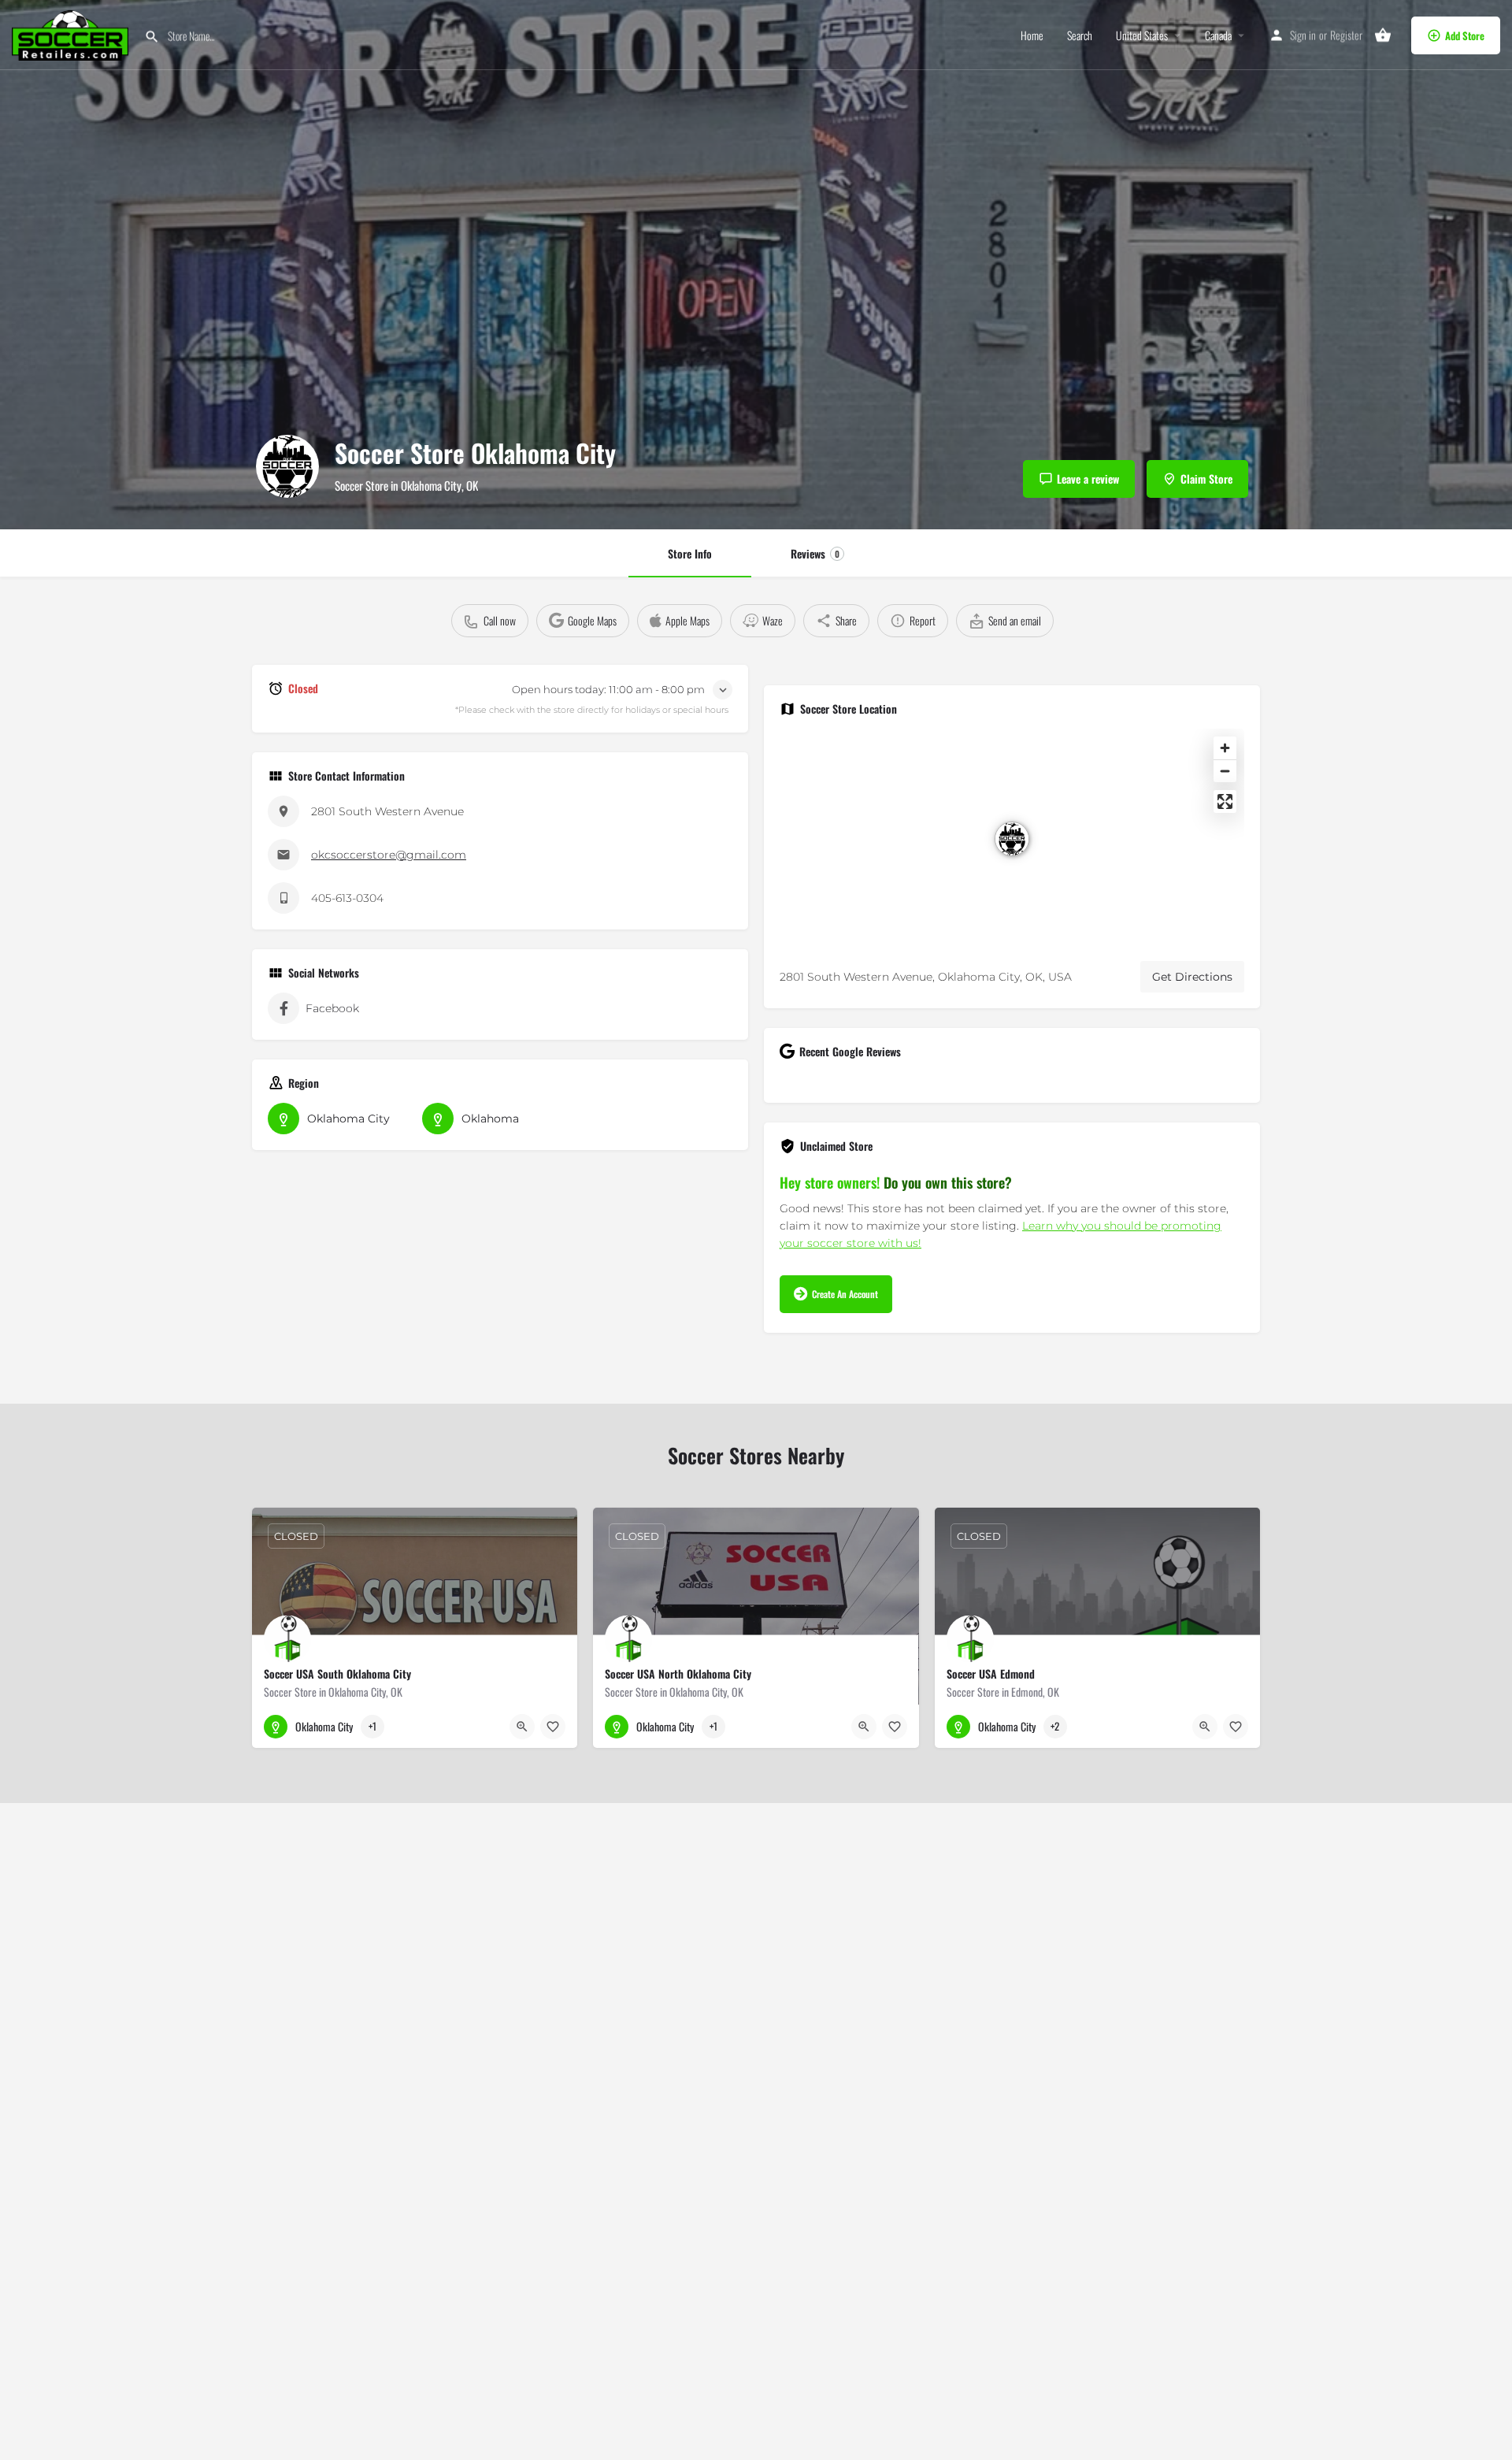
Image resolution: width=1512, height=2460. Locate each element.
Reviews (815, 553)
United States (1142, 35)
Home (1032, 35)
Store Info (690, 553)
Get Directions (1192, 977)
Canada (1218, 35)
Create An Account (845, 1294)
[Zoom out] (1225, 771)
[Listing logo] (287, 466)
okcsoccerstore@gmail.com (389, 855)
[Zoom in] (1225, 748)
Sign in (1303, 35)
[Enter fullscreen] (1225, 801)
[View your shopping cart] (1383, 35)
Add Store (1465, 35)
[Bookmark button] (553, 1727)
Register (1346, 35)
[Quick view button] (522, 1727)
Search (1080, 35)
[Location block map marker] (1012, 839)
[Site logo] (72, 33)
